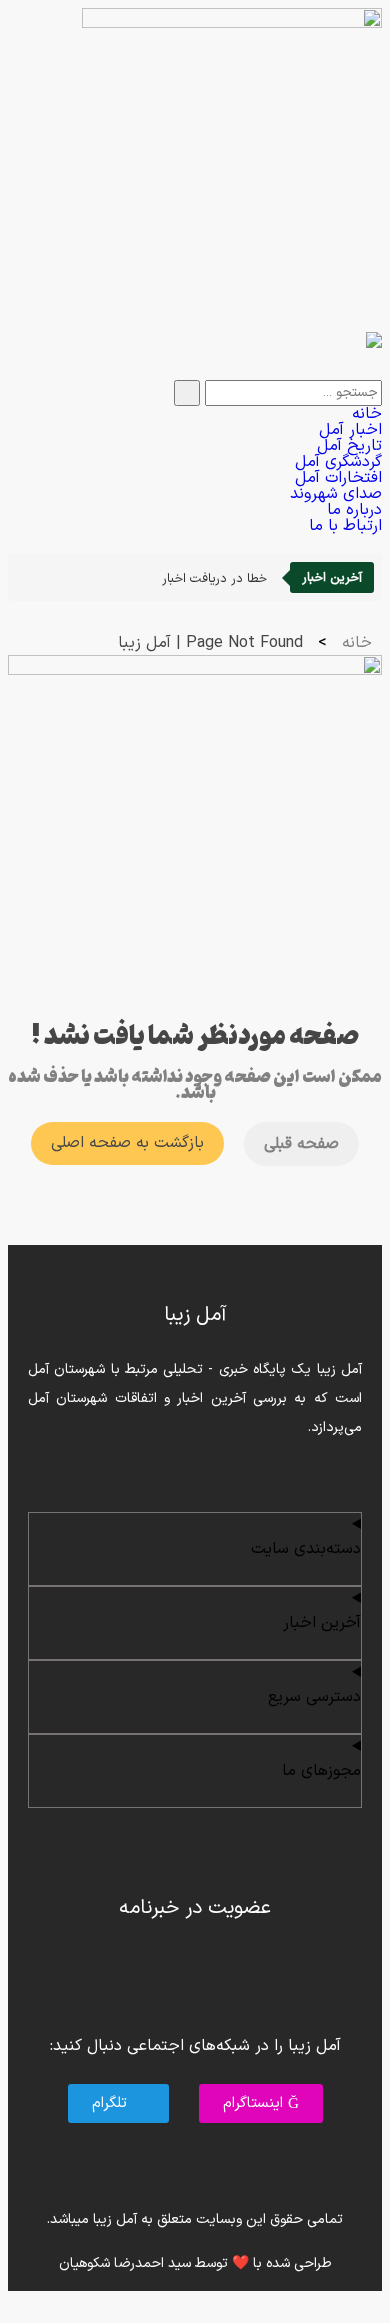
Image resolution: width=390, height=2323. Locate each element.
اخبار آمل (350, 430)
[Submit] (187, 393)
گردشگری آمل (338, 462)
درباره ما (354, 510)
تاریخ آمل (349, 446)
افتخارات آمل (338, 478)
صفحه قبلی (301, 1144)
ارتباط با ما (345, 526)
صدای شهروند (336, 494)
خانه (367, 414)
